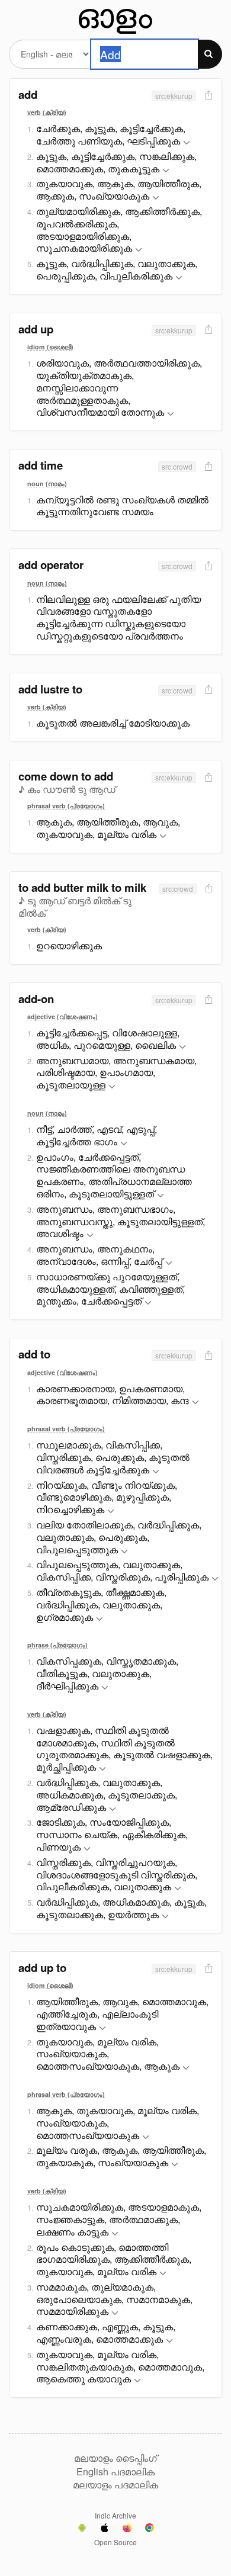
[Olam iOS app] (105, 2529)
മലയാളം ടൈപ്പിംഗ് (115, 2458)
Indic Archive (115, 2515)
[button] (187, 143)
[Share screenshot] (207, 96)
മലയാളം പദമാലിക (115, 2485)
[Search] (210, 54)
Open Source (115, 2542)
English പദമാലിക (115, 2472)
